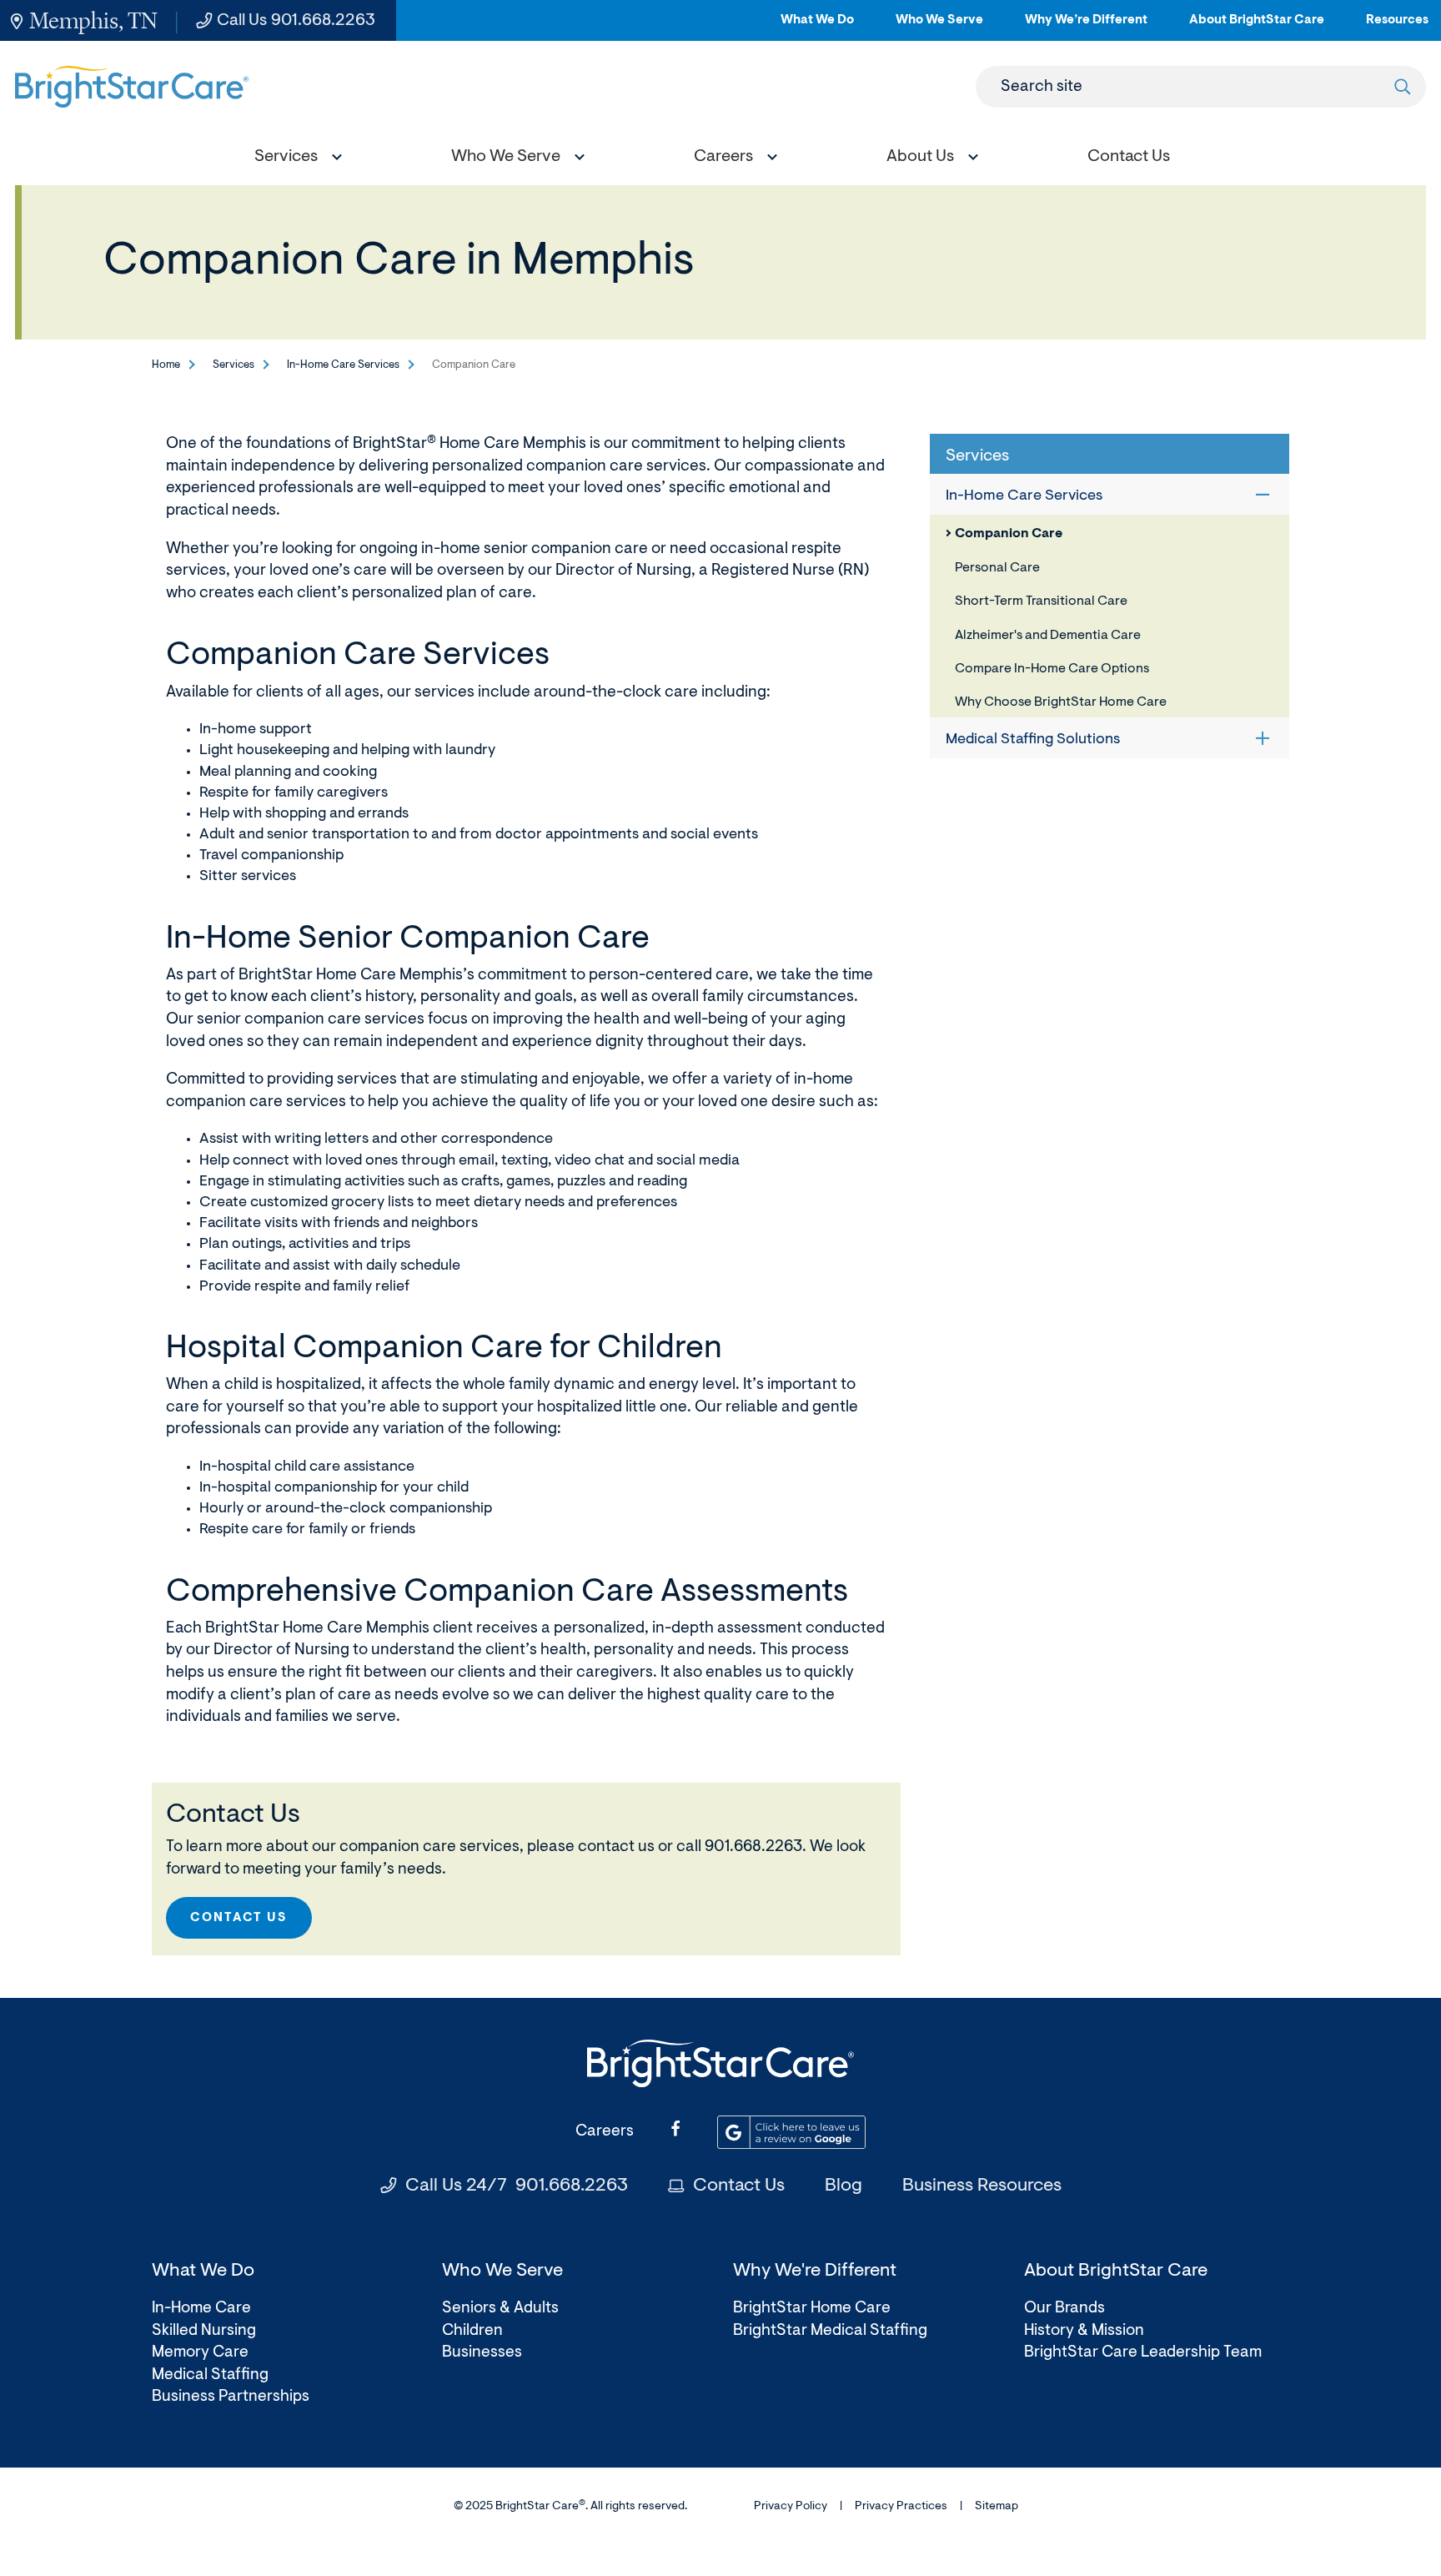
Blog (844, 2186)
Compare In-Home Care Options (1052, 669)
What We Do (817, 27)
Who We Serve (939, 27)
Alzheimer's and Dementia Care (1048, 636)
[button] (294, 159)
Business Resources (982, 2186)
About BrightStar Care (1257, 27)
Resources (1397, 27)
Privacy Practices (901, 2507)
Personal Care (997, 568)
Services (233, 365)
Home (166, 365)
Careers (605, 2132)
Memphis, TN (93, 20)
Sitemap (997, 2507)
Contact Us (239, 1918)
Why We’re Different (1086, 27)
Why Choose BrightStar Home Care (1061, 702)
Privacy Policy (791, 2507)
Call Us (296, 21)
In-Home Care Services (343, 365)
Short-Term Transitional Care (1041, 601)
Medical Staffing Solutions (1033, 740)
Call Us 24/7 (517, 2186)
